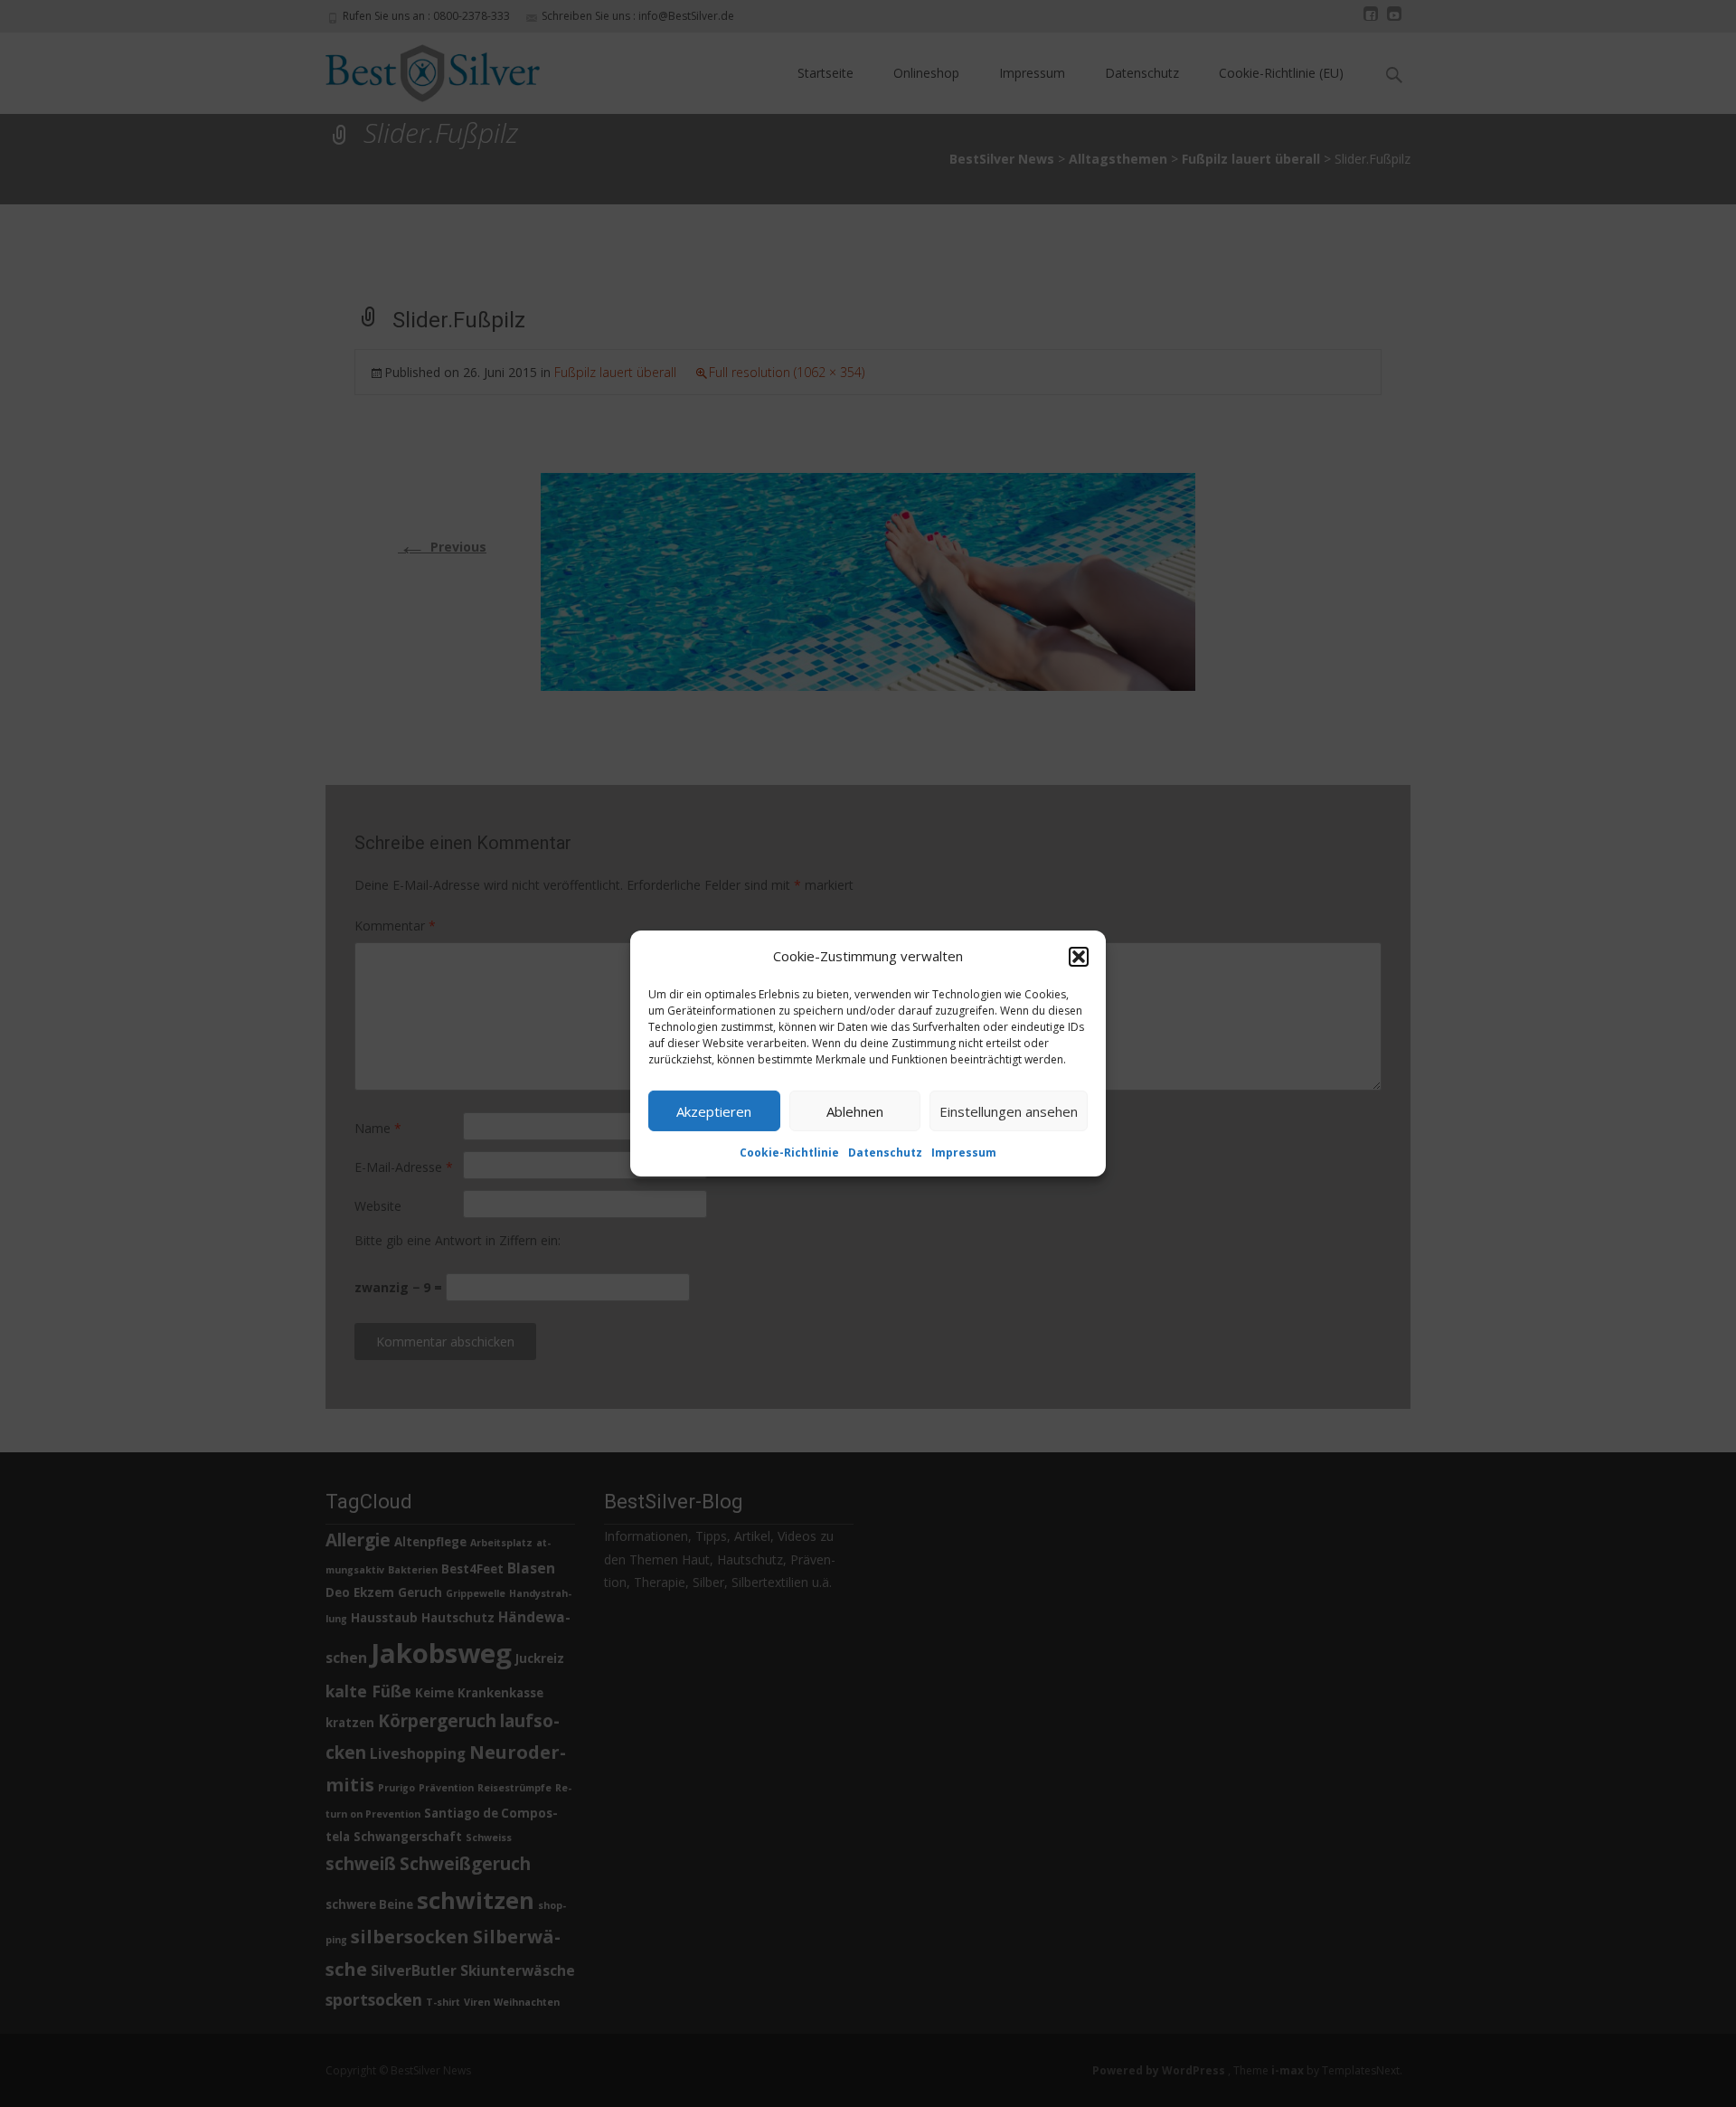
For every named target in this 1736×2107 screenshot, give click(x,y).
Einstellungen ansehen (1009, 1110)
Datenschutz (885, 1153)
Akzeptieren (714, 1110)
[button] (1079, 956)
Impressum (964, 1153)
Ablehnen (855, 1110)
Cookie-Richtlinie (789, 1153)
